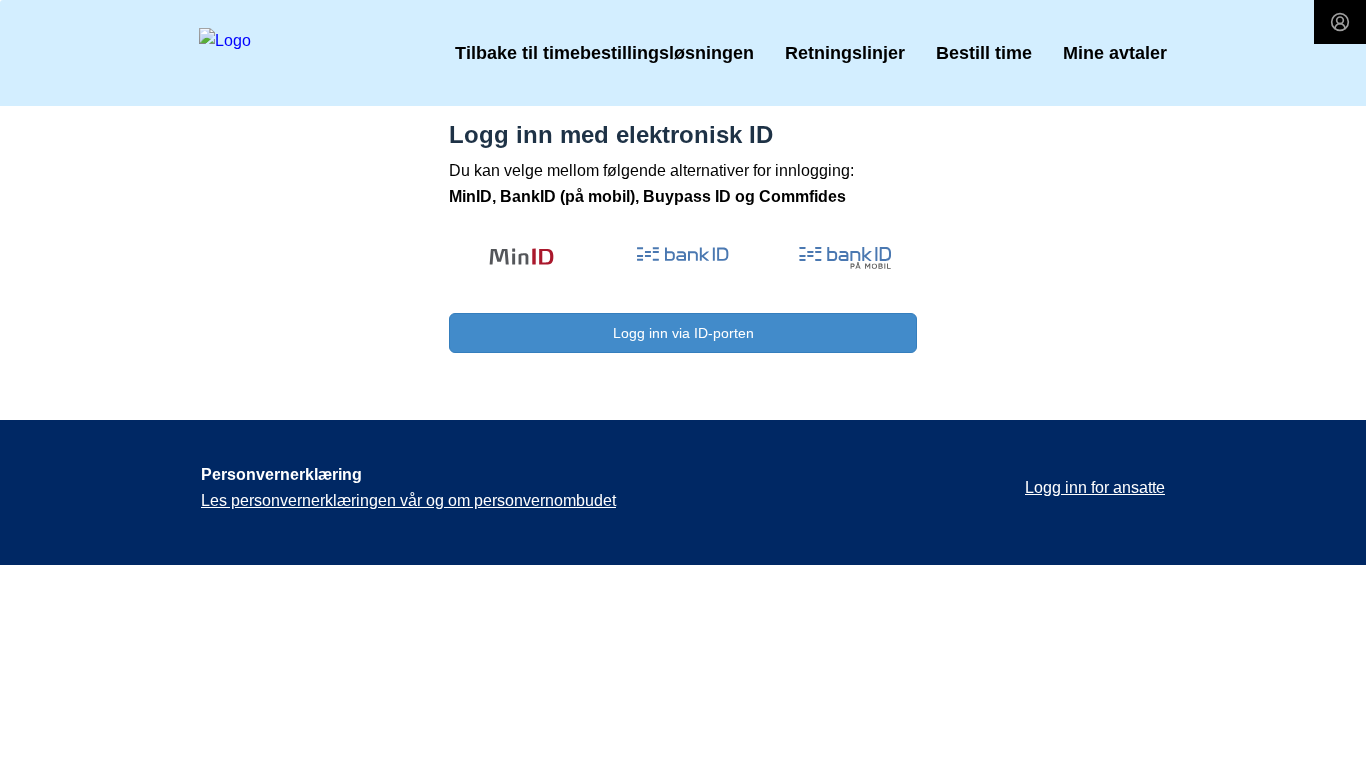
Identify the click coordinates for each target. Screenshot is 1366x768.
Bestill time (984, 53)
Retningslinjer (845, 53)
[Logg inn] (1340, 22)
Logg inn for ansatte (1095, 487)
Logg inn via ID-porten (683, 333)
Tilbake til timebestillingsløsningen (604, 53)
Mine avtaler (1115, 53)
